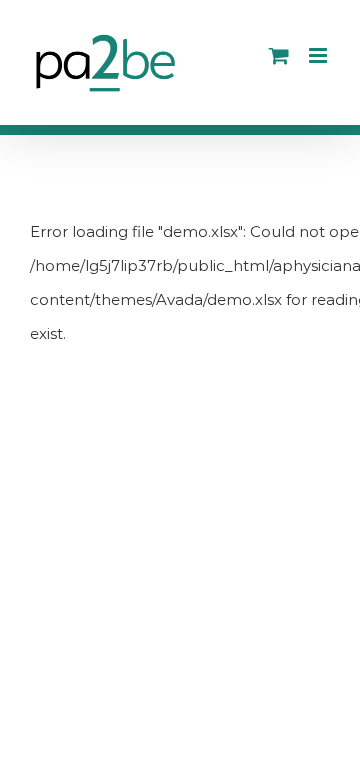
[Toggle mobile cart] (279, 55)
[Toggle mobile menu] (319, 55)
